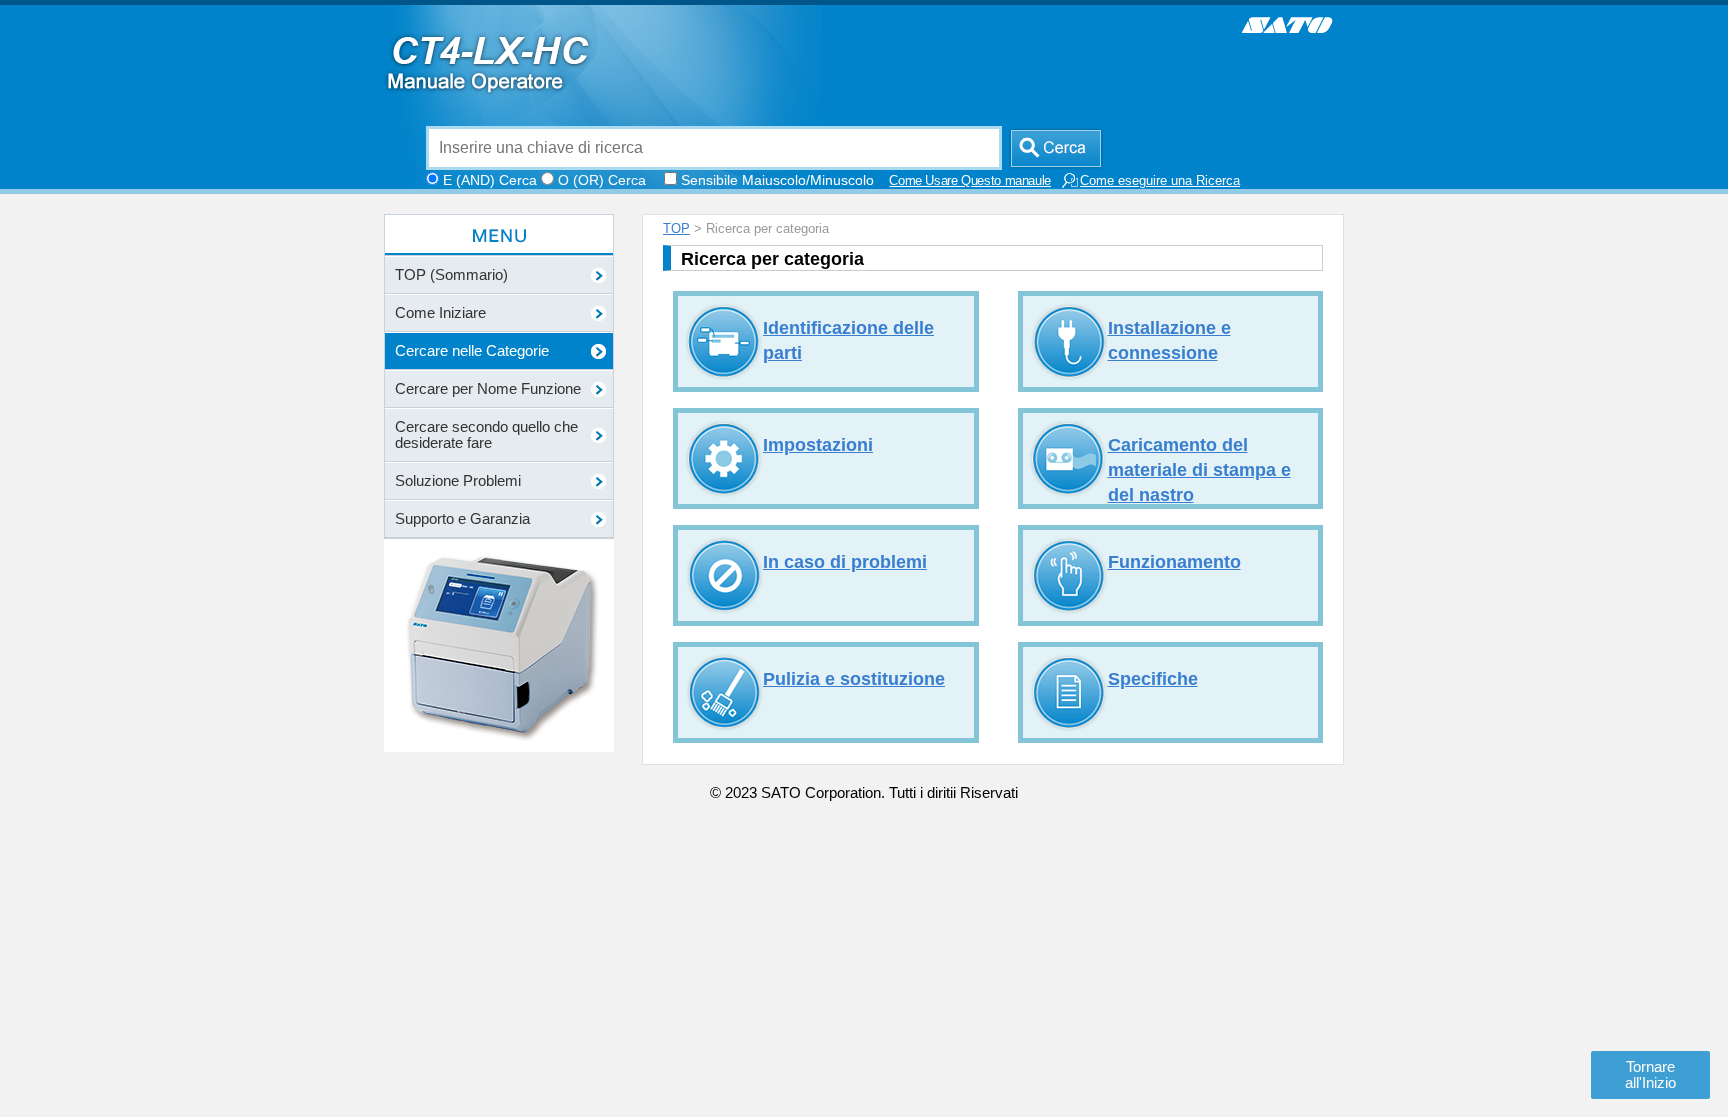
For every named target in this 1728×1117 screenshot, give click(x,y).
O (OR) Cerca (602, 180)
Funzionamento (1174, 562)
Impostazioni (818, 445)
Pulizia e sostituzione (854, 679)
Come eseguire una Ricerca (1160, 181)
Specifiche (1153, 679)
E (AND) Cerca (490, 180)
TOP (676, 228)
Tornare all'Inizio (1650, 1075)
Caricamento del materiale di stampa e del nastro (1199, 470)
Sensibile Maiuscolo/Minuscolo (777, 180)
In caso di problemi (845, 562)
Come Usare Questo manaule (970, 181)
